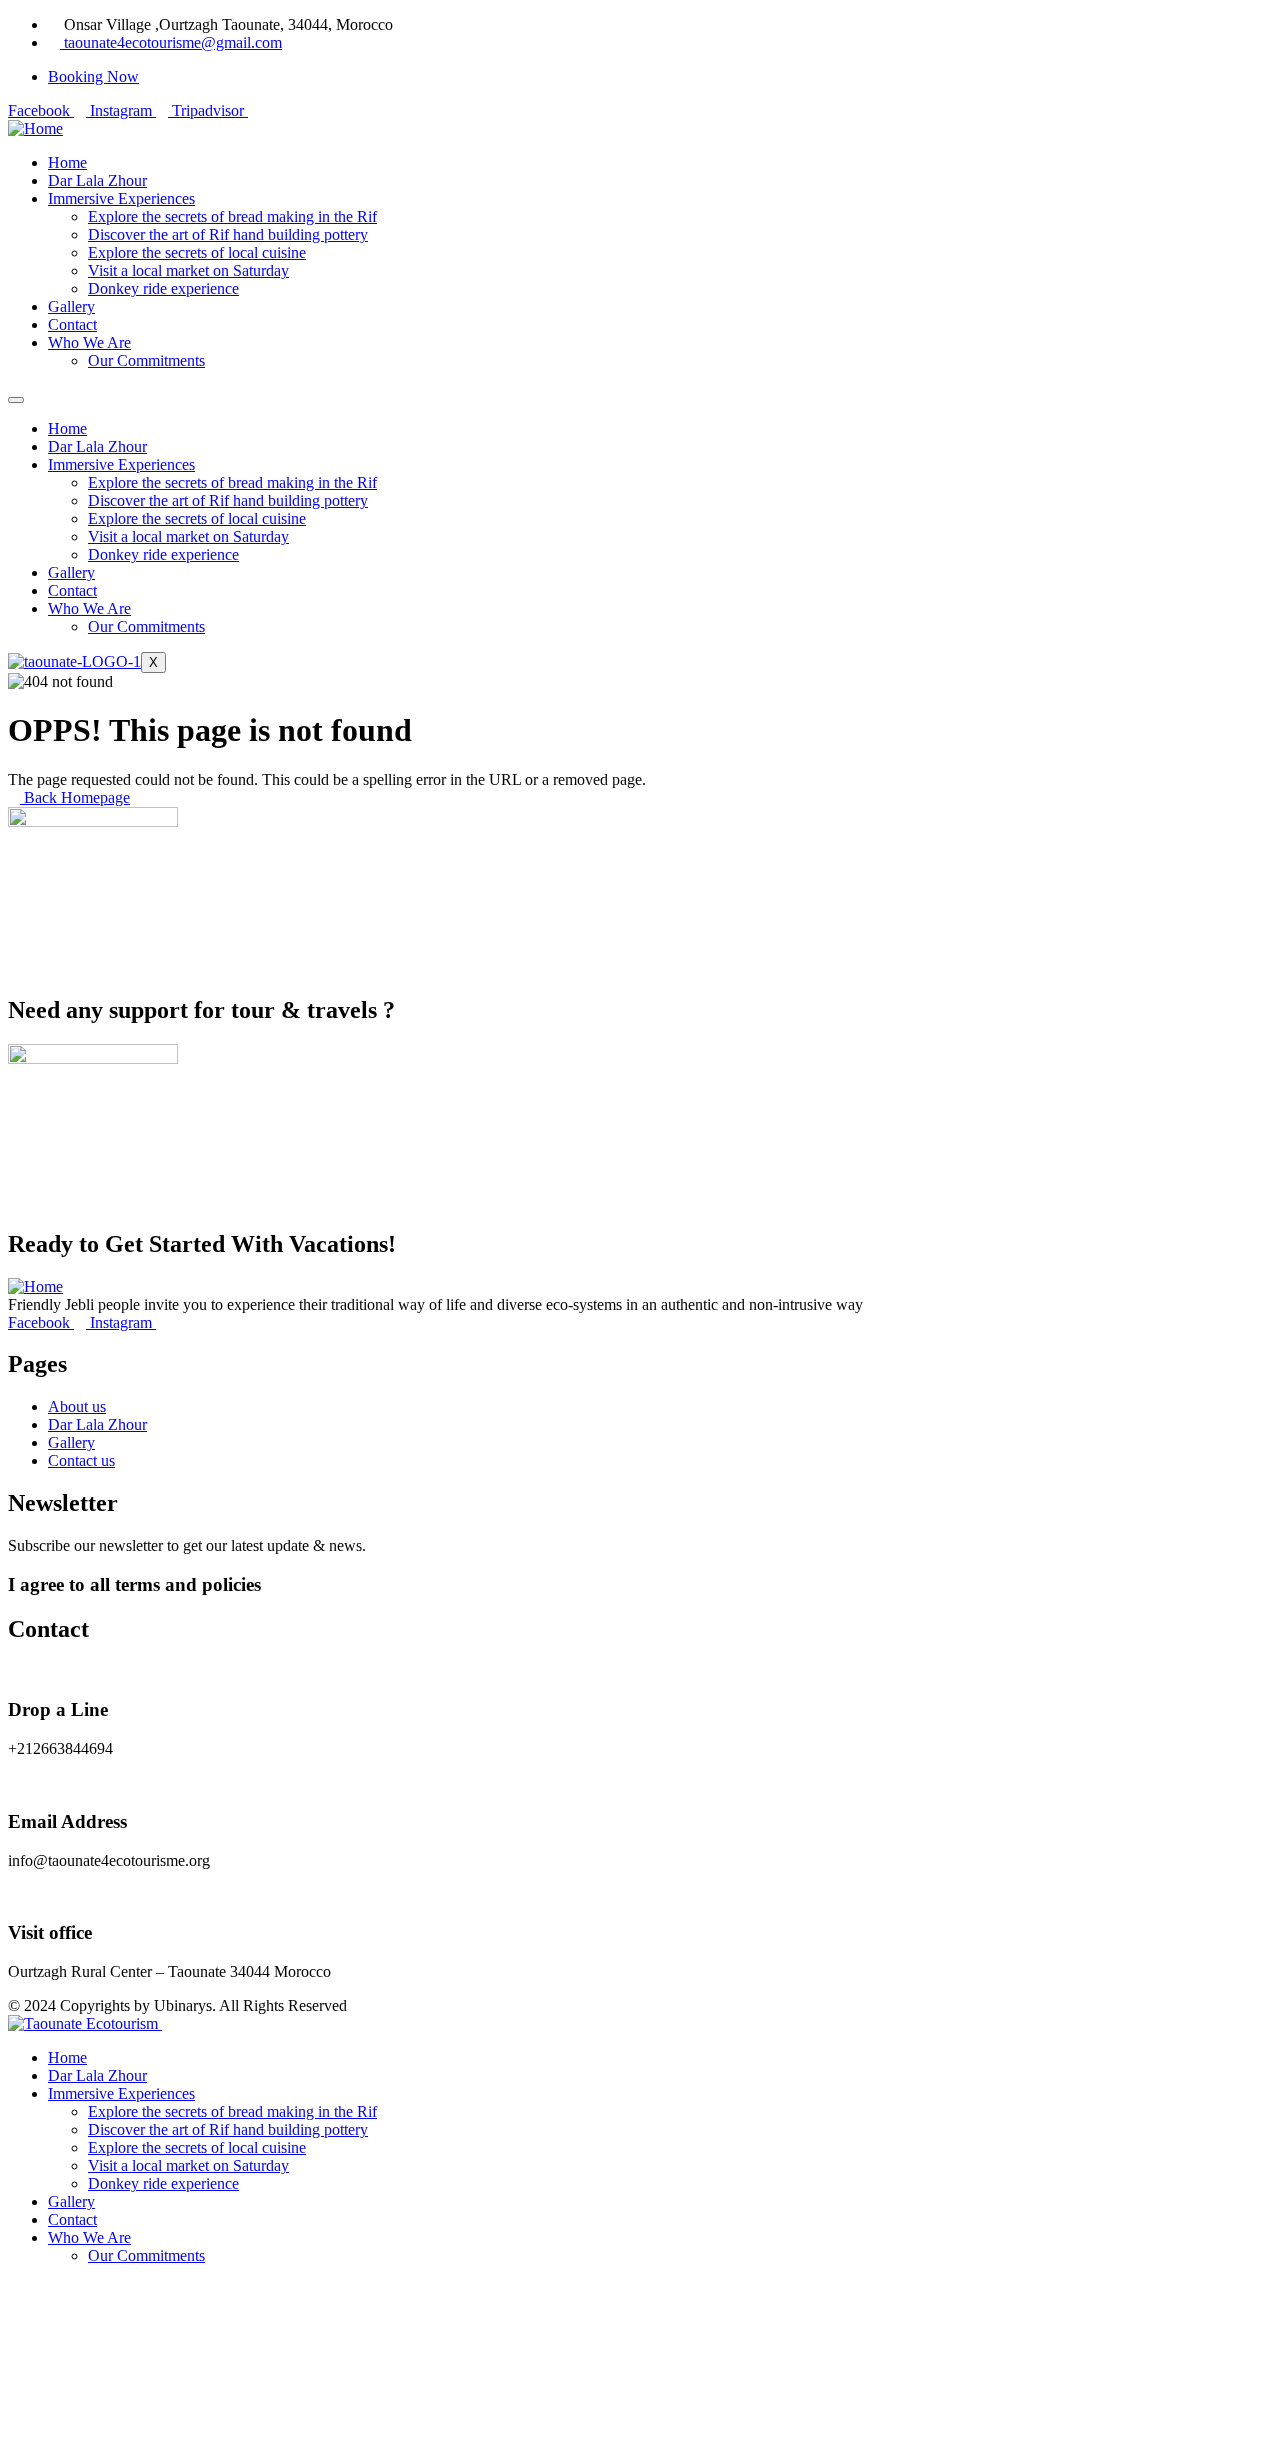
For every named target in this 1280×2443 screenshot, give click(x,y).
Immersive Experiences (121, 464)
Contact (72, 590)
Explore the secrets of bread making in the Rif (232, 482)
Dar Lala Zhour (97, 446)
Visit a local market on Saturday (188, 536)
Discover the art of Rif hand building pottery (228, 500)
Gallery (71, 572)
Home (67, 428)
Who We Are (89, 608)
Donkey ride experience (163, 554)
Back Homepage (75, 797)
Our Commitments (146, 626)
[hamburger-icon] (16, 400)
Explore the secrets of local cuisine (197, 518)
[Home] (35, 128)
